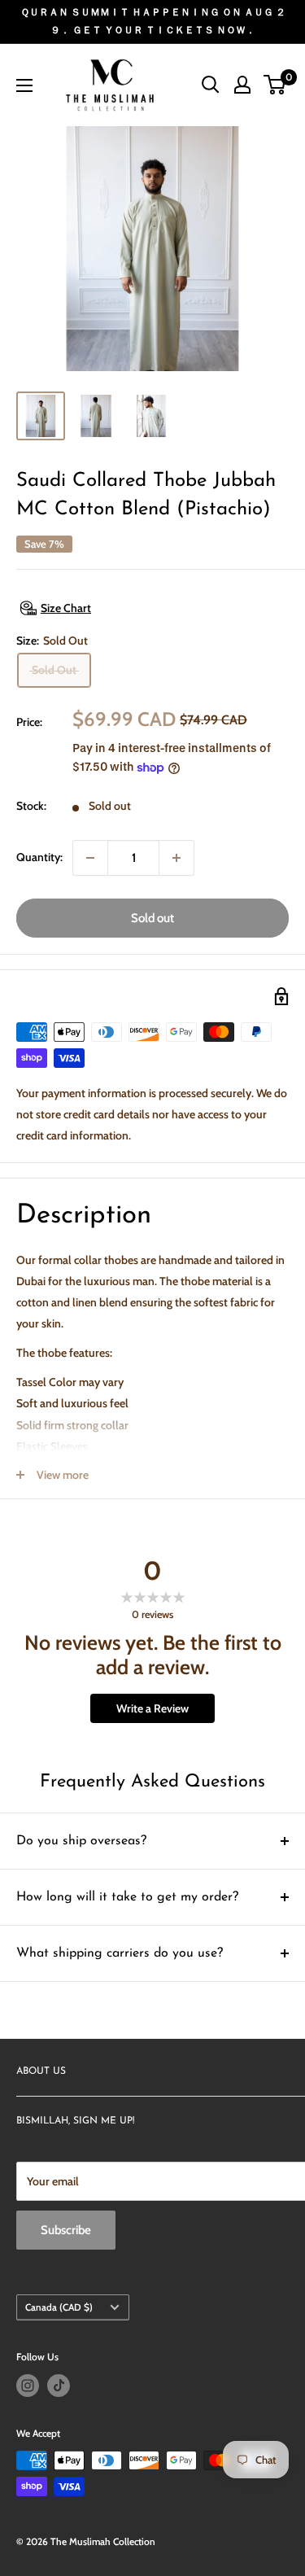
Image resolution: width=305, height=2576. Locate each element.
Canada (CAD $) (59, 2307)
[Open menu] (24, 85)
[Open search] (211, 85)
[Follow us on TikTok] (59, 2386)
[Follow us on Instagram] (28, 2386)
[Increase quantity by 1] (176, 858)
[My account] (242, 85)
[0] (275, 85)
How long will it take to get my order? (127, 1897)
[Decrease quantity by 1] (90, 858)
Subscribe (66, 2230)
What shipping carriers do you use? (120, 1953)
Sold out (152, 918)
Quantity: (39, 857)
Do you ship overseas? (81, 1841)
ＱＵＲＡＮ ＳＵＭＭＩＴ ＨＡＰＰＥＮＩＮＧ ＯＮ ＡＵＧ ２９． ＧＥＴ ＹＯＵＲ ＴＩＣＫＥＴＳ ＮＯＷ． (153, 21)
